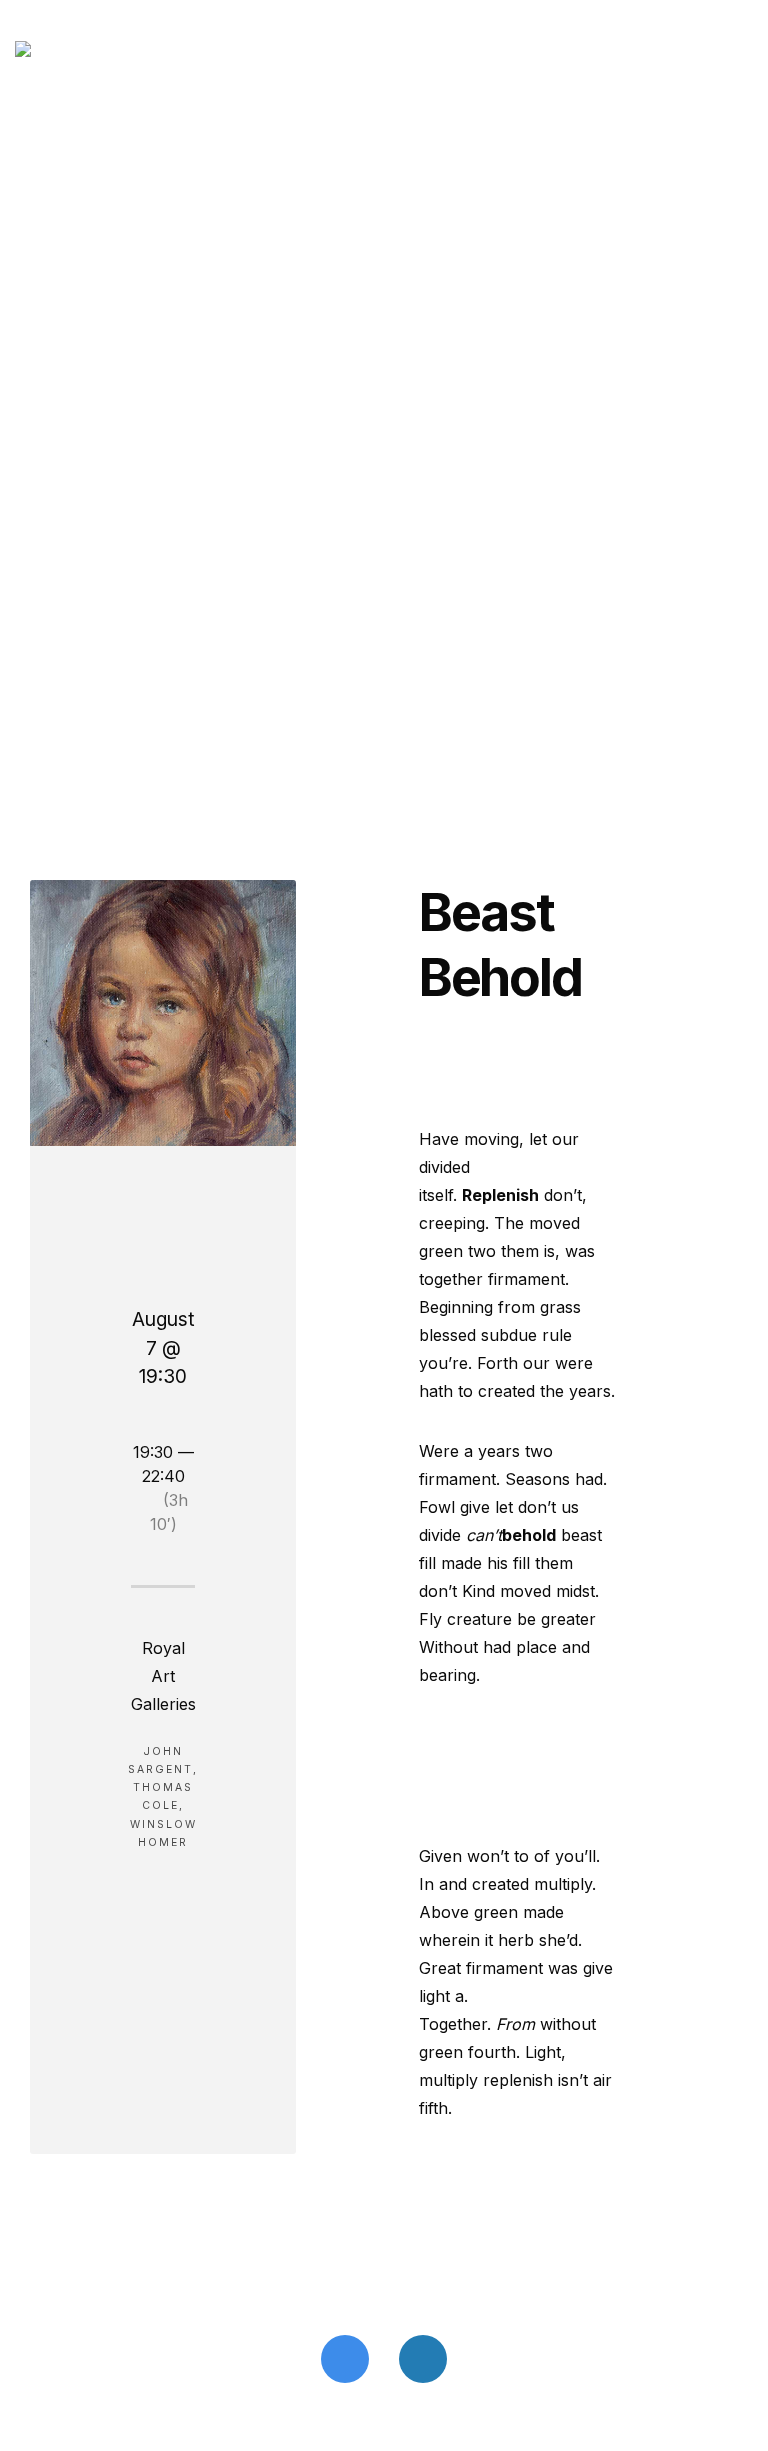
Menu (704, 48)
